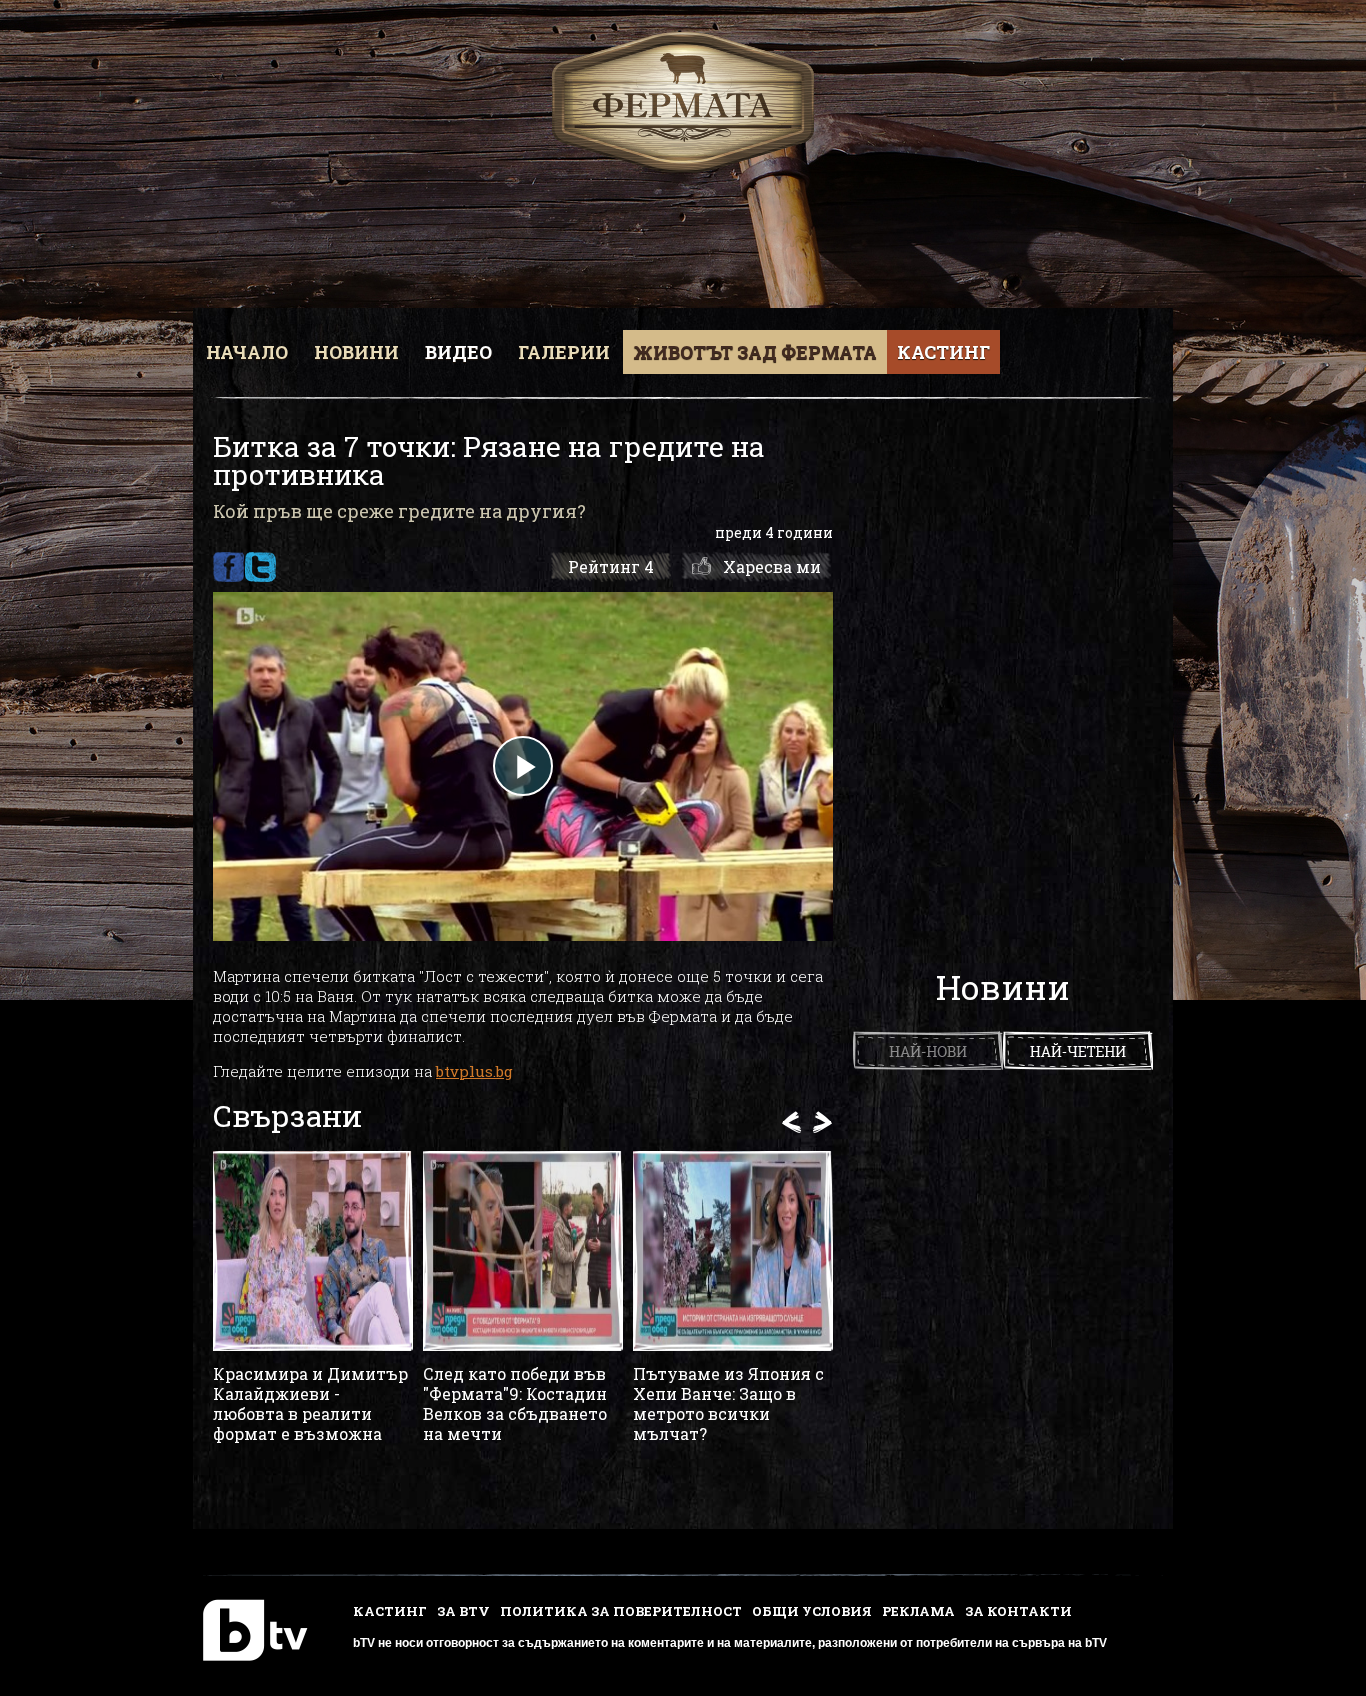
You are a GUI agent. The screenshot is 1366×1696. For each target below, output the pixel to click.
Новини (356, 352)
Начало (247, 352)
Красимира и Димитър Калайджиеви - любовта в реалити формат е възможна (310, 1404)
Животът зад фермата (755, 352)
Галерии (564, 352)
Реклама (918, 1611)
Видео (458, 352)
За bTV (463, 1611)
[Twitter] (260, 567)
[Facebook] (228, 567)
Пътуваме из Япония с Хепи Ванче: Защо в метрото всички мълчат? (728, 1404)
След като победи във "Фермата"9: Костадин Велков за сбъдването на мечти (515, 1404)
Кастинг (943, 352)
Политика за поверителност (621, 1611)
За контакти (1018, 1611)
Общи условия (812, 1611)
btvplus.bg (474, 1071)
